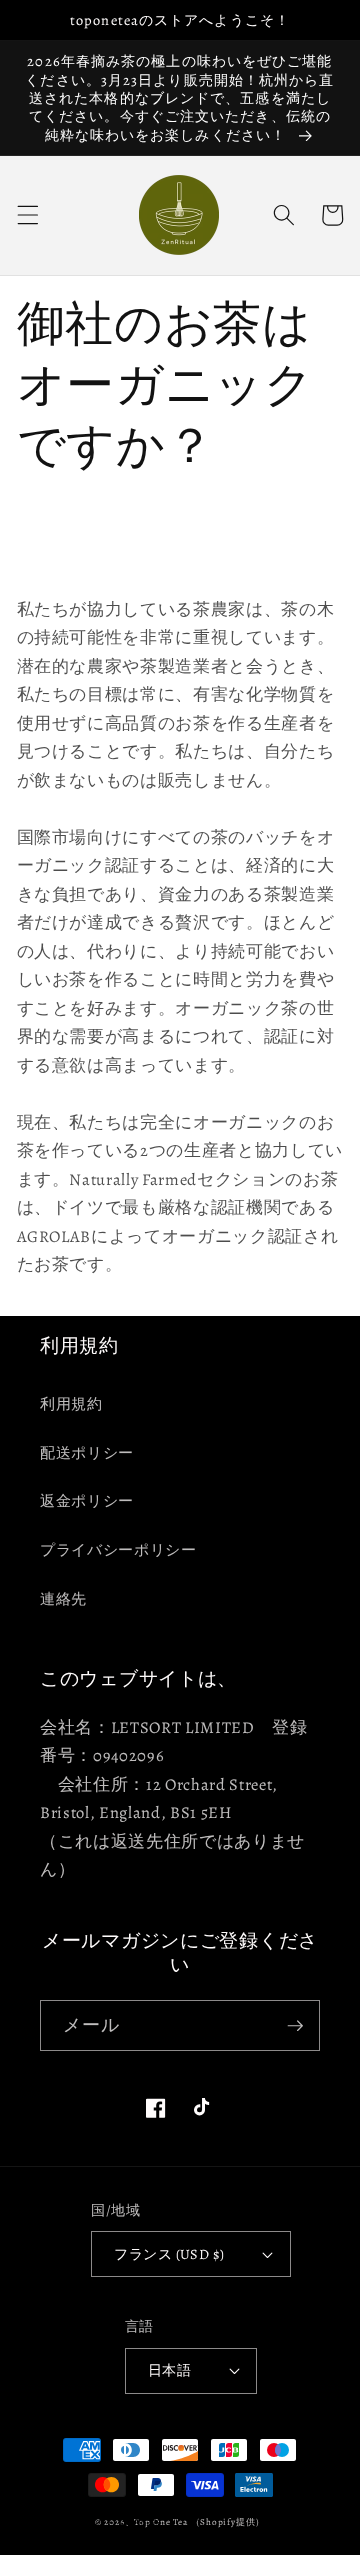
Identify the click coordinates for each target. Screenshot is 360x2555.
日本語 (169, 2370)
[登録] (295, 2026)
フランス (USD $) (169, 2254)
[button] (27, 215)
